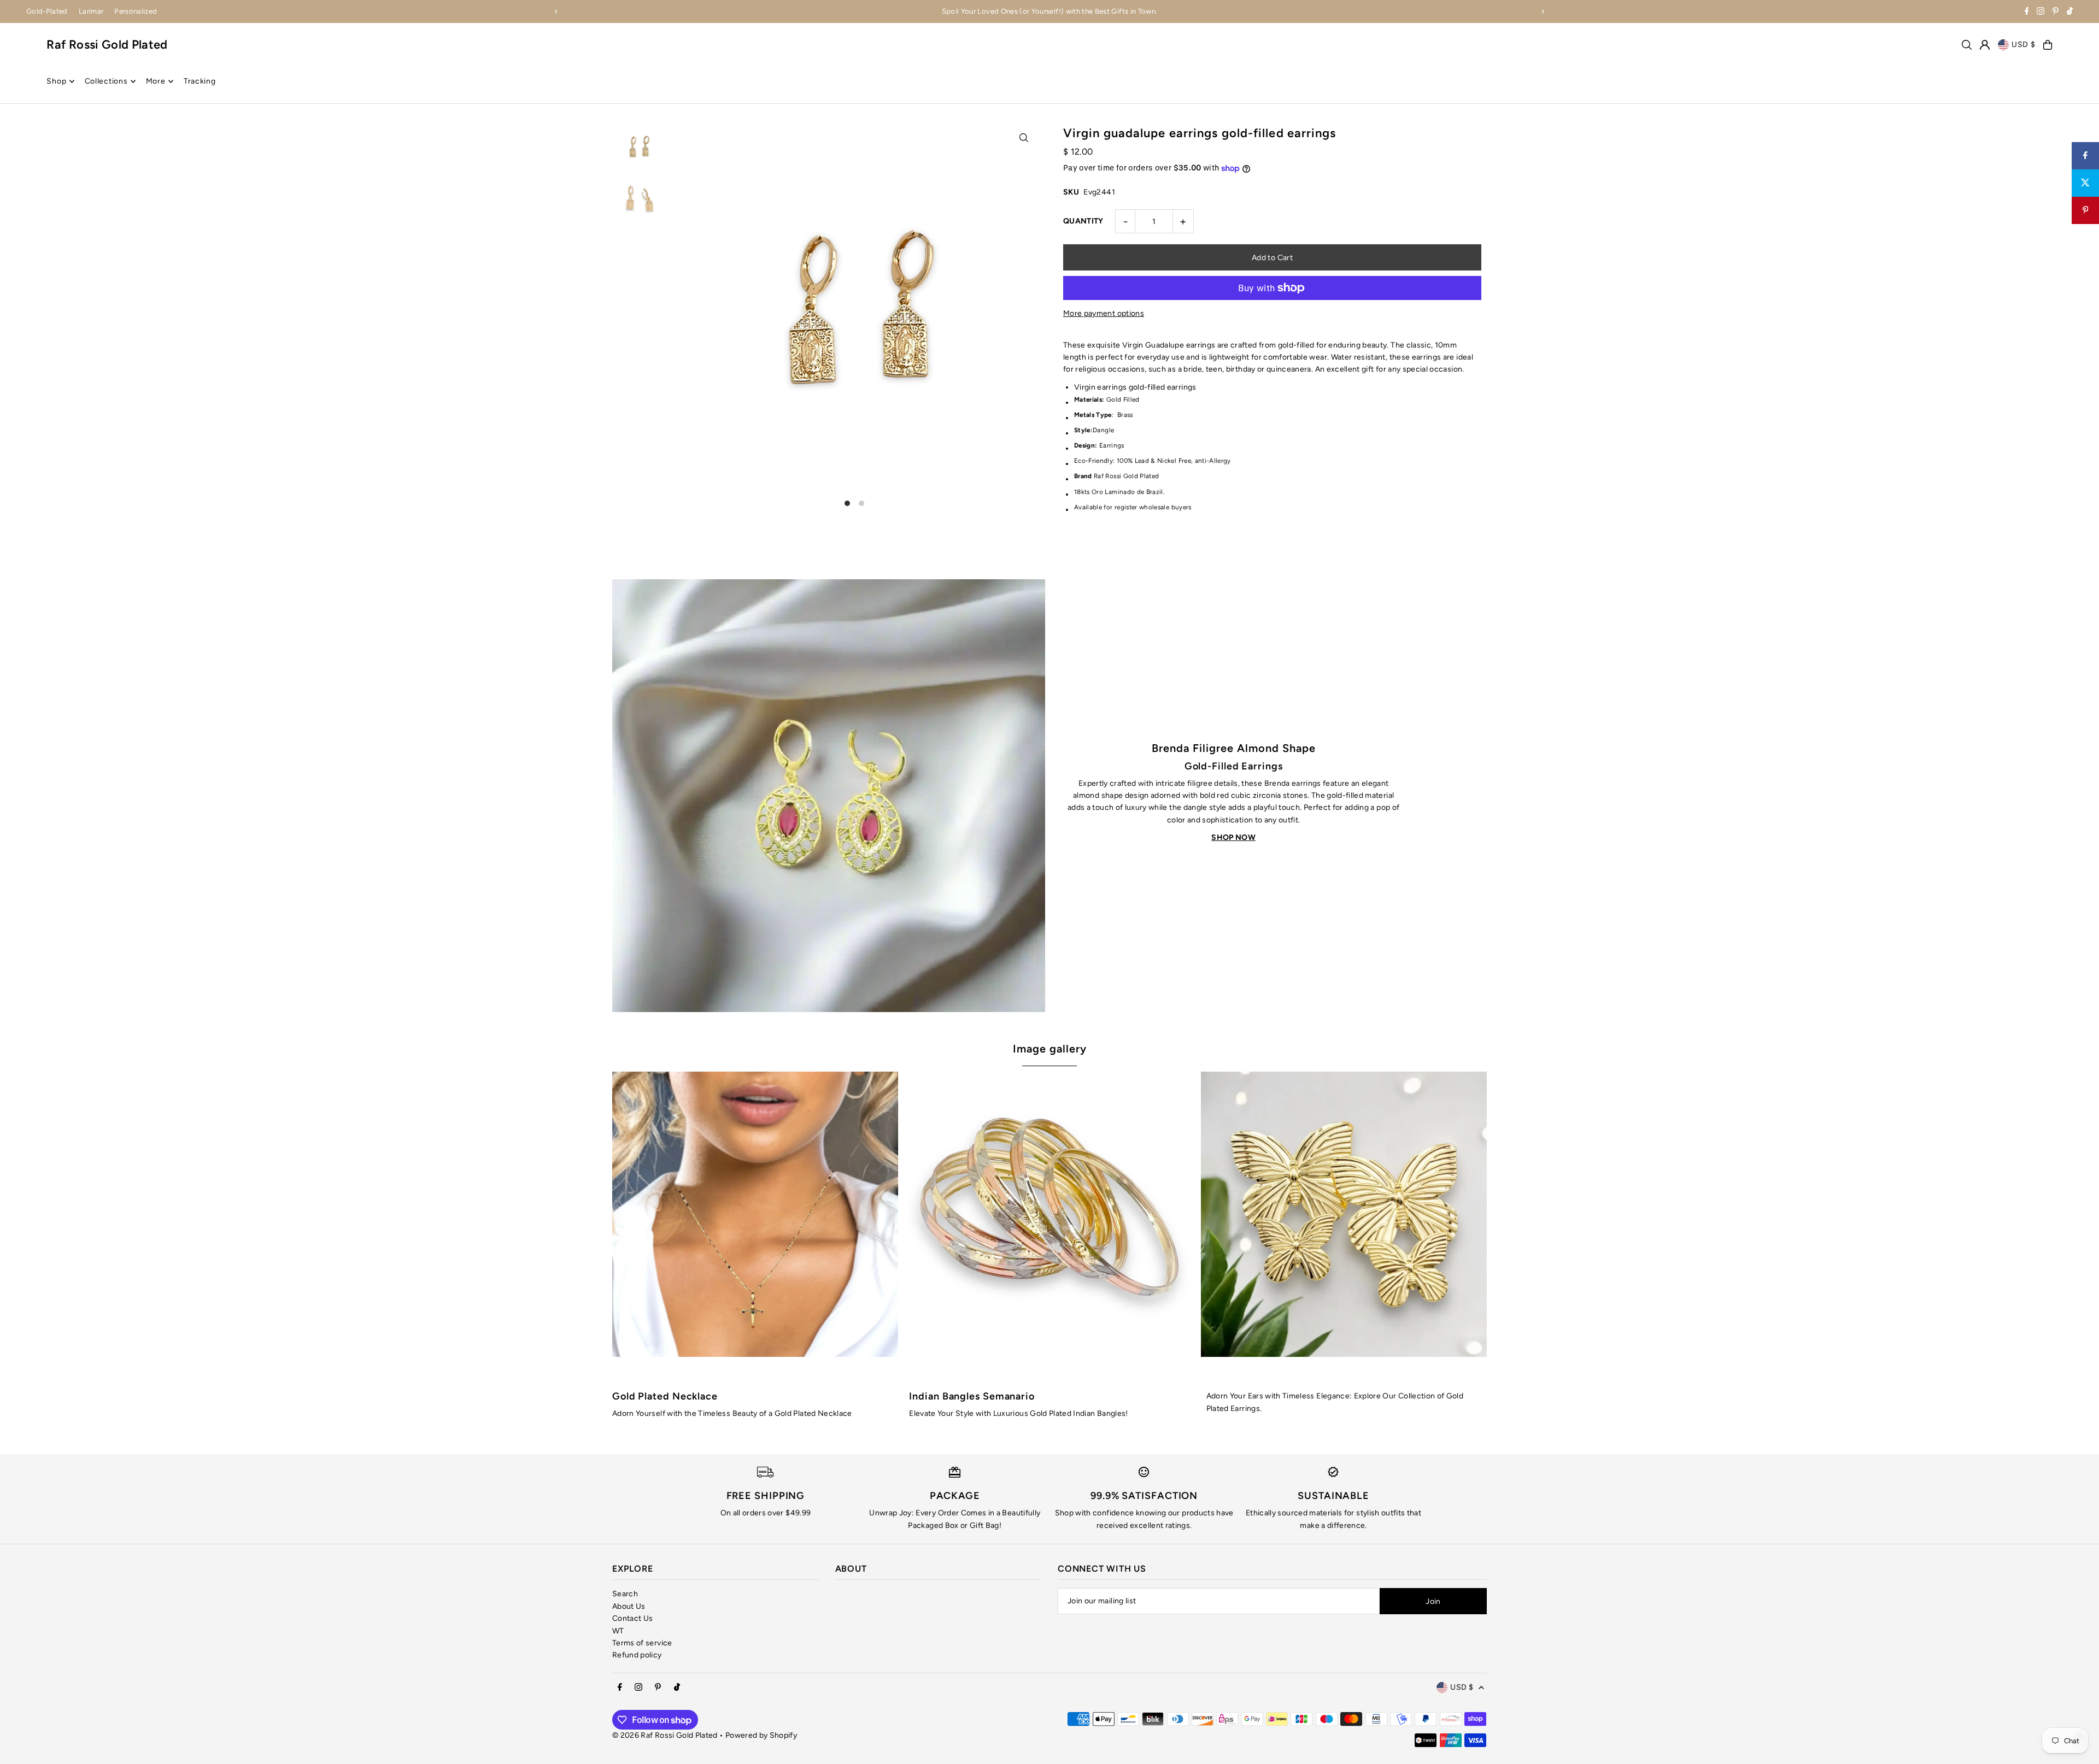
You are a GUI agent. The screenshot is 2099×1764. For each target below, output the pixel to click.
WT (618, 1631)
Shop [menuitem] (56, 81)
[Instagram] (2041, 12)
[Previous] (556, 11)
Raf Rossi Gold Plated (107, 45)
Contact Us (633, 1618)
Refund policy (637, 1655)
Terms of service (642, 1643)
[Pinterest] (2056, 12)
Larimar (91, 11)
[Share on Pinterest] (2085, 210)
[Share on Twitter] (2085, 183)
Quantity (1083, 221)
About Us (629, 1606)
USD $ (2024, 45)
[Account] (1985, 45)
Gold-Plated (47, 11)
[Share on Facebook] (2085, 156)
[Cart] (2048, 45)
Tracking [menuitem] (200, 81)
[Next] (1543, 11)
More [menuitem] (156, 81)
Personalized (136, 11)
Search (625, 1594)
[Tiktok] (2070, 12)
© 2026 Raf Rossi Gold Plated (665, 1735)
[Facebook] (2027, 12)
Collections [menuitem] (106, 81)
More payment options (1104, 313)
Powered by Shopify (761, 1735)
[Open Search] (1967, 45)
